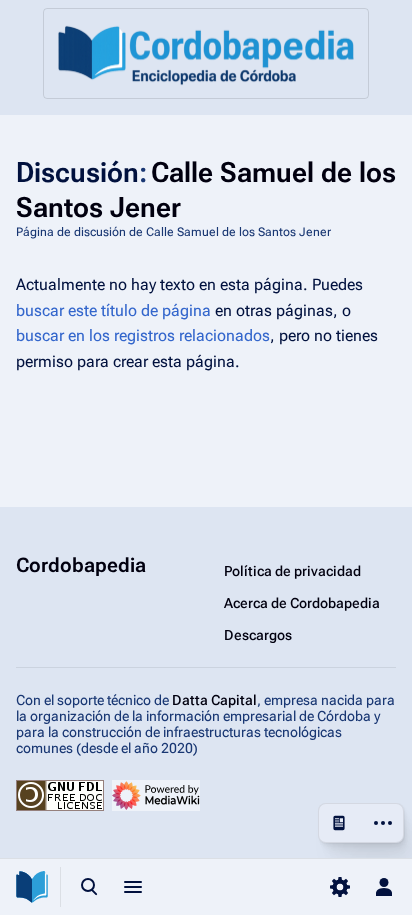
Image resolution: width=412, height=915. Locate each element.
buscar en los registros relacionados (143, 335)
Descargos (258, 635)
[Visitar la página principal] (32, 887)
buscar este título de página (113, 310)
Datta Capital (214, 700)
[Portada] (206, 53)
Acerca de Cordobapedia (302, 603)
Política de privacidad (292, 571)
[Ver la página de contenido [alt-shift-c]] (339, 823)
